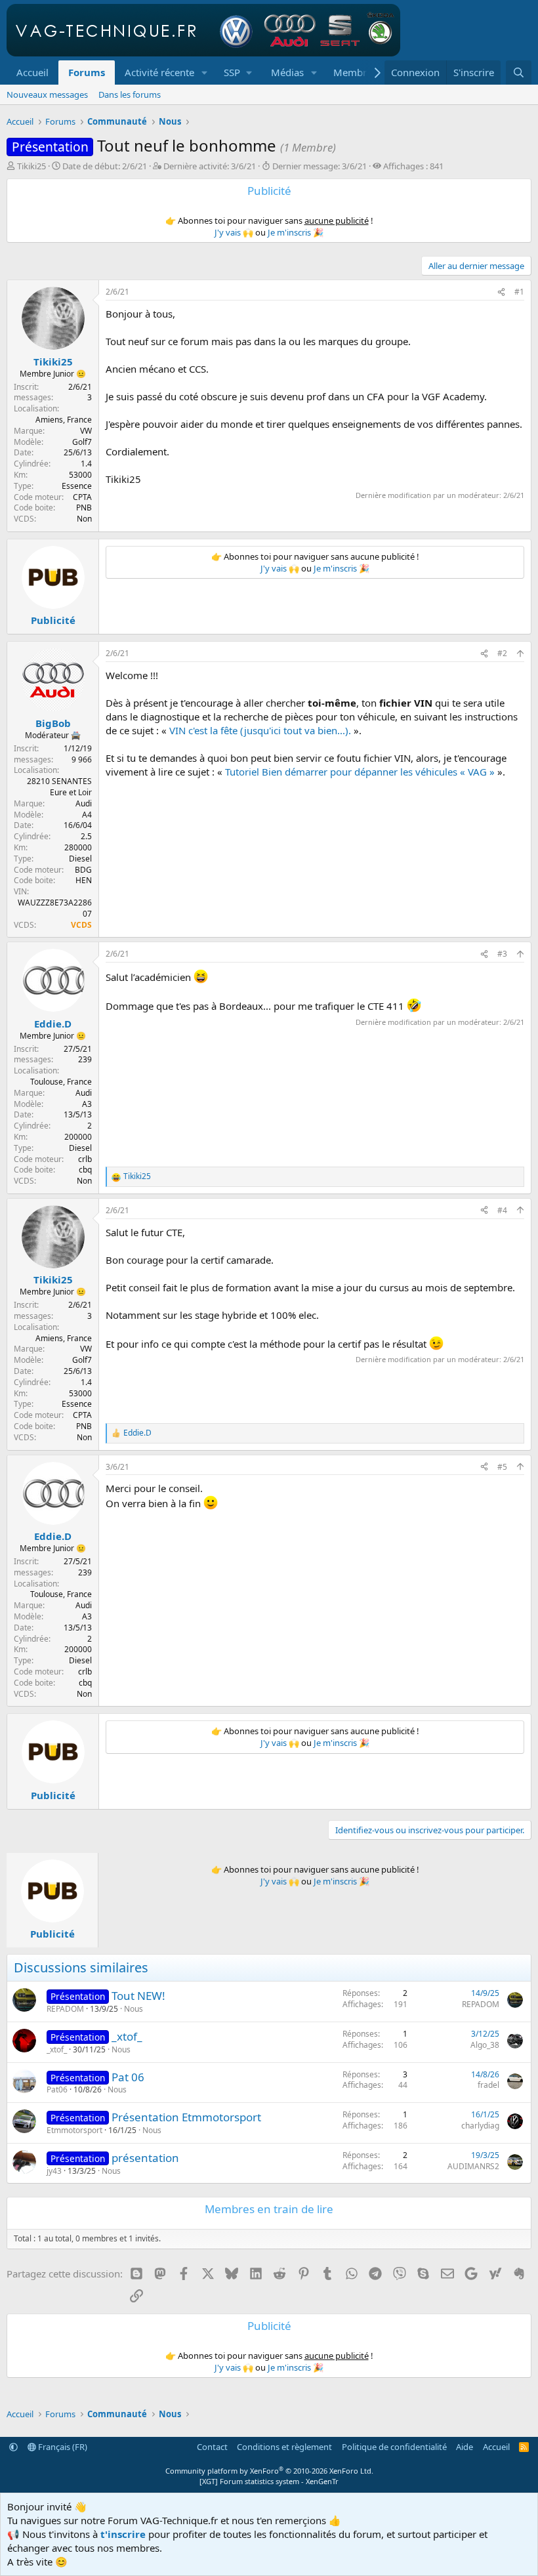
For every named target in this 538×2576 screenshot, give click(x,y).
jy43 (54, 2171)
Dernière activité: (210, 166)
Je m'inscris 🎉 (296, 232)
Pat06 (57, 2089)
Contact (212, 2447)
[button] (205, 73)
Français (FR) (62, 2447)
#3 (502, 954)
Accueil (32, 72)
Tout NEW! (138, 1996)
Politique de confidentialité (394, 2447)
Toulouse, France (61, 1082)
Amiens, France (64, 420)
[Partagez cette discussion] (501, 292)
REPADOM (65, 2009)
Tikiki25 (31, 166)
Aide (465, 2447)
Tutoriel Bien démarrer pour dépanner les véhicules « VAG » (360, 772)
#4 (502, 1210)
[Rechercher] (519, 73)
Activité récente (159, 72)
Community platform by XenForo (269, 2471)
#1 (519, 292)
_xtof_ (127, 2036)
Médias (287, 72)
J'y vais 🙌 (234, 232)
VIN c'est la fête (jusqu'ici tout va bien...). (260, 730)
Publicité (53, 620)
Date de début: (105, 166)
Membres (355, 72)
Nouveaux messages (47, 94)
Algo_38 (485, 2045)
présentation (145, 2158)
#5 (502, 1467)
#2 (502, 653)
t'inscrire (123, 2534)
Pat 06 (128, 2077)
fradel (488, 2085)
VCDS (81, 925)
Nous (134, 2009)
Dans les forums (130, 94)
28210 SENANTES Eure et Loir (59, 787)
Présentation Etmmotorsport (186, 2117)
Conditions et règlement (284, 2447)
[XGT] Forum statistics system (269, 2481)
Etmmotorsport (74, 2130)
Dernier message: (320, 166)
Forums (87, 72)
